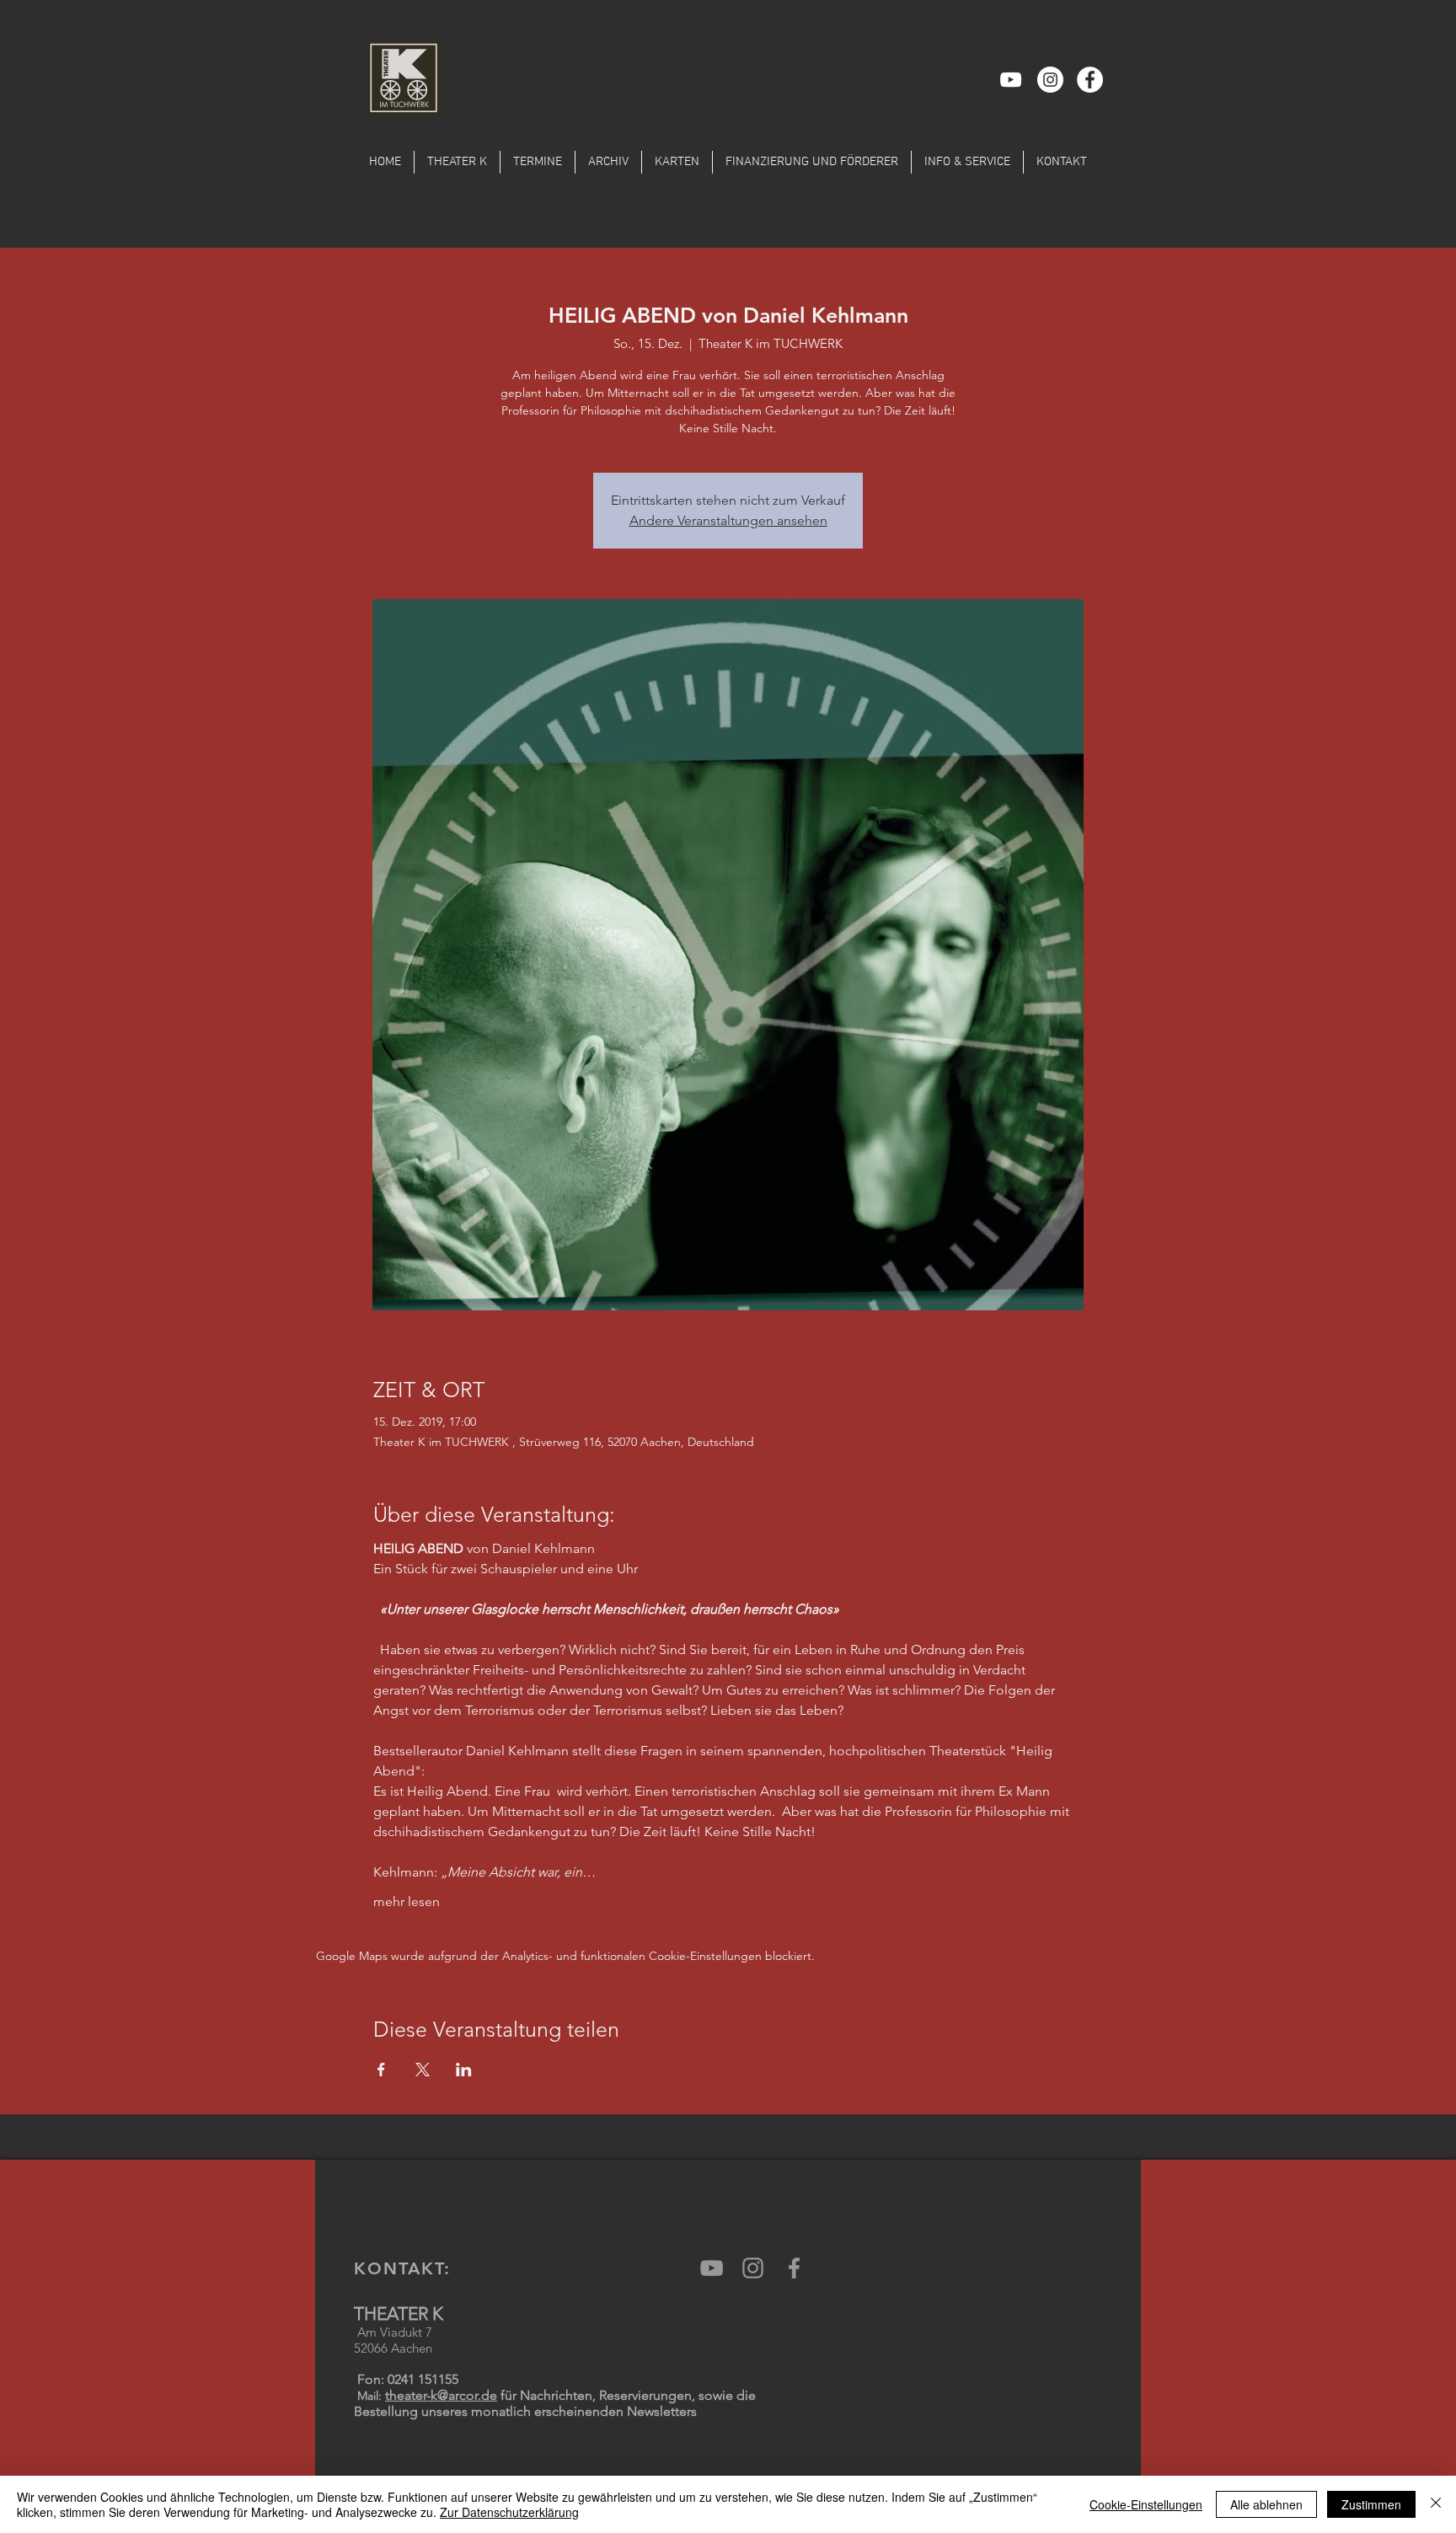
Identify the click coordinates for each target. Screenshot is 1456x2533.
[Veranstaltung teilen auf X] (423, 2070)
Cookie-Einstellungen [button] (1146, 2504)
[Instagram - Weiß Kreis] (1050, 80)
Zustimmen (1371, 2504)
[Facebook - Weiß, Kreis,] (1090, 80)
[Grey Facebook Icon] (794, 2268)
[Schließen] (1436, 2504)
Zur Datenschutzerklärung (509, 2512)
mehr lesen (407, 1901)
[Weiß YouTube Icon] (1011, 80)
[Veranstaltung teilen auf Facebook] (381, 2070)
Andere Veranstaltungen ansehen (728, 520)
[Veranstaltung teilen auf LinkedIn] (464, 2070)
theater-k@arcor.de (441, 2395)
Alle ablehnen (1266, 2504)
